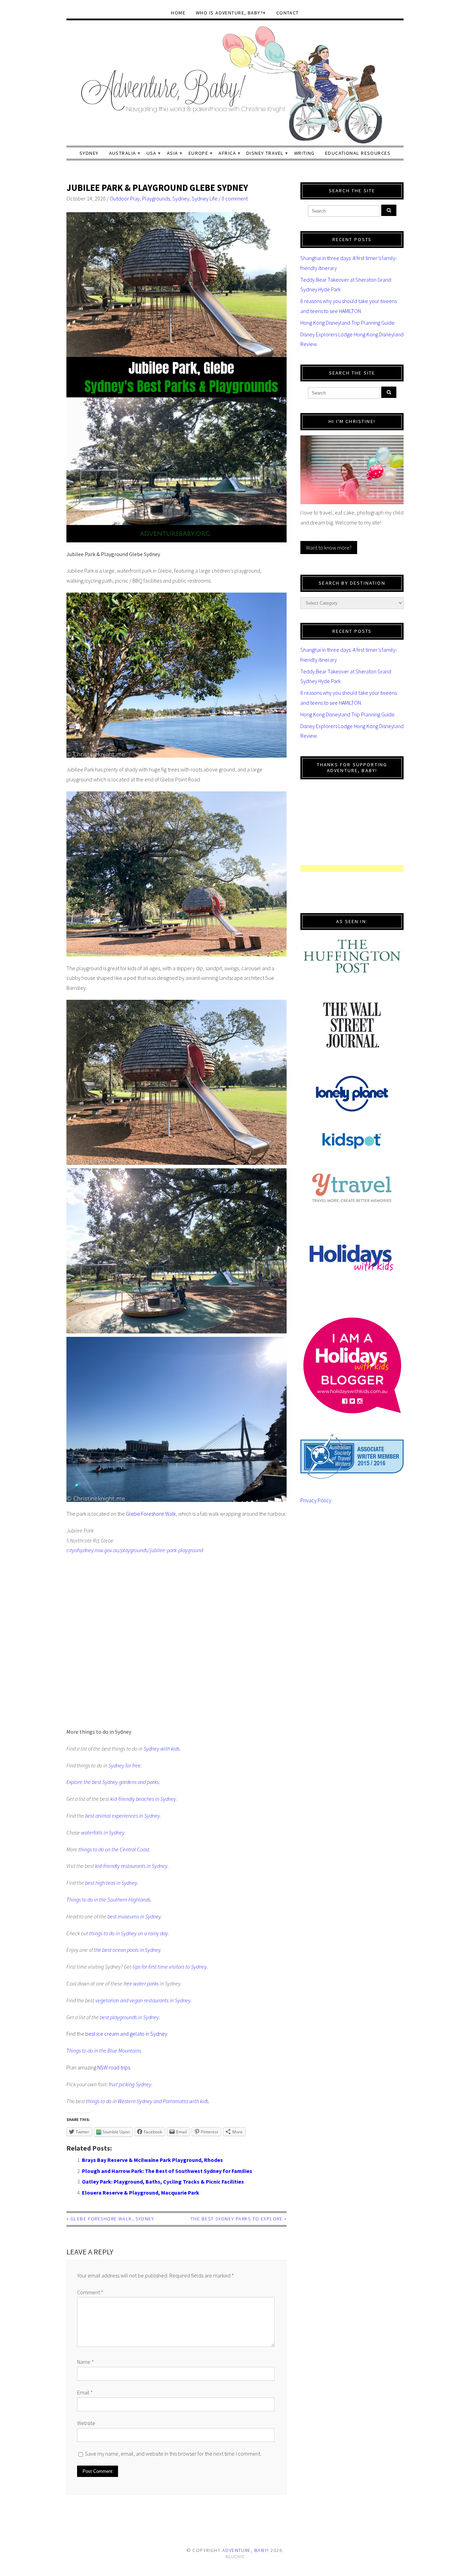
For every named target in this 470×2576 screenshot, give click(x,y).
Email (85, 2392)
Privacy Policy (316, 1500)
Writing (305, 153)
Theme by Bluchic (235, 2557)
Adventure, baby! (246, 2550)
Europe (199, 153)
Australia (123, 153)
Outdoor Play (125, 198)
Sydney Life (205, 198)
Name (86, 2362)
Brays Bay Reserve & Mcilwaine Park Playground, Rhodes (152, 2160)
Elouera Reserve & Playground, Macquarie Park (141, 2193)
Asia (173, 153)
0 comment (235, 198)
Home (178, 13)
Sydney (89, 153)
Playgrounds (156, 198)
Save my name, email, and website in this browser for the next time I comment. (173, 2454)
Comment (90, 2292)
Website (86, 2423)
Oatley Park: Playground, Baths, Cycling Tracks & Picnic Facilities (163, 2182)
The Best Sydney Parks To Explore (237, 2219)
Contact (288, 13)
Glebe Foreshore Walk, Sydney (112, 2219)
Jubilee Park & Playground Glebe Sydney (157, 188)
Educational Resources (358, 153)
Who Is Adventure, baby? (229, 13)
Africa (227, 153)
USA (152, 153)
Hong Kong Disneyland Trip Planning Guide (348, 323)
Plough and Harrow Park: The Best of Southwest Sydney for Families (167, 2171)
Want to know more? (329, 548)
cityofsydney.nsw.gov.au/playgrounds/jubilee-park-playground (135, 1550)
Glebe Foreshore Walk (151, 1514)
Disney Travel (265, 153)
